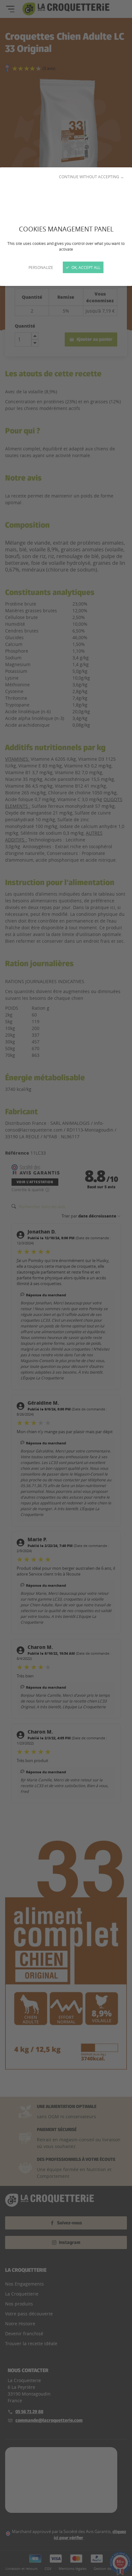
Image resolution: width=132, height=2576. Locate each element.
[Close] (66, 1288)
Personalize (41, 267)
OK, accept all (85, 267)
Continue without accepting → (91, 177)
